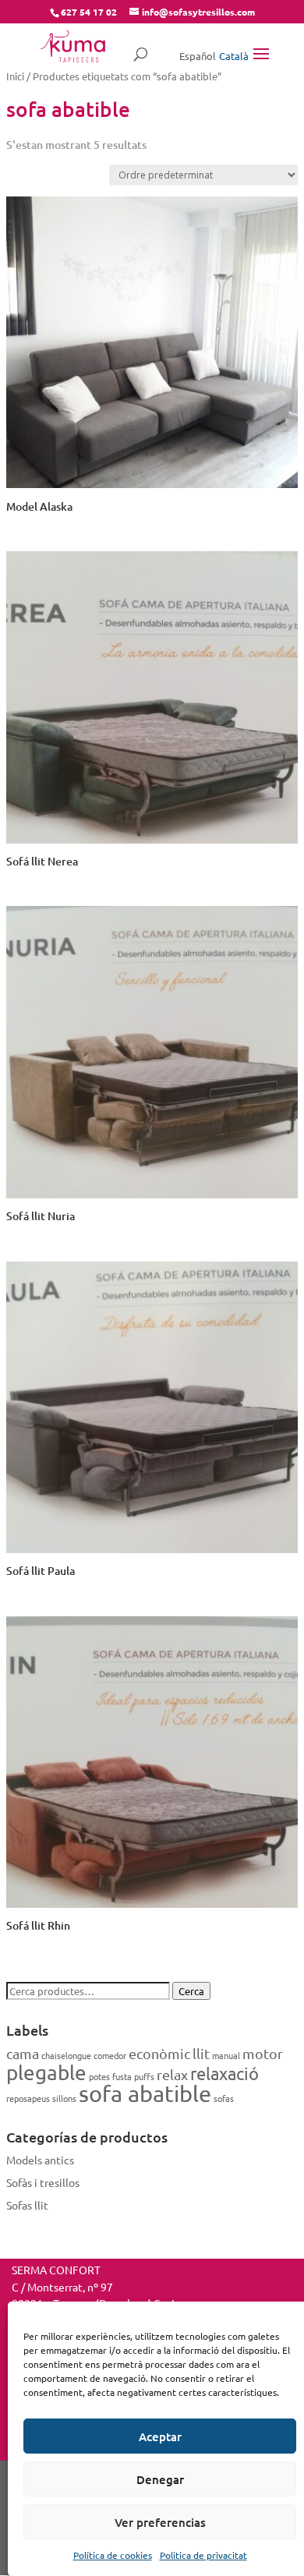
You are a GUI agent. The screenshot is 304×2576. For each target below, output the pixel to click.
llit (201, 2053)
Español (198, 56)
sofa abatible (145, 2093)
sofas (224, 2098)
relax (172, 2074)
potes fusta (110, 2076)
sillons (64, 2098)
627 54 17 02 (89, 12)
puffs (144, 2076)
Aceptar (160, 2436)
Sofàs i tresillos (43, 2182)
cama (23, 2053)
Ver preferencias (160, 2522)
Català (234, 56)
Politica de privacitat (203, 2555)
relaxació (224, 2073)
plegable (46, 2073)
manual (226, 2055)
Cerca (191, 1991)
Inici (15, 76)
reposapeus (28, 2098)
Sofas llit (27, 2205)
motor (263, 2053)
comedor (110, 2055)
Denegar (160, 2479)
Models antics (40, 2160)
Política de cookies (113, 2555)
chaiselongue (66, 2055)
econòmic (159, 2053)
